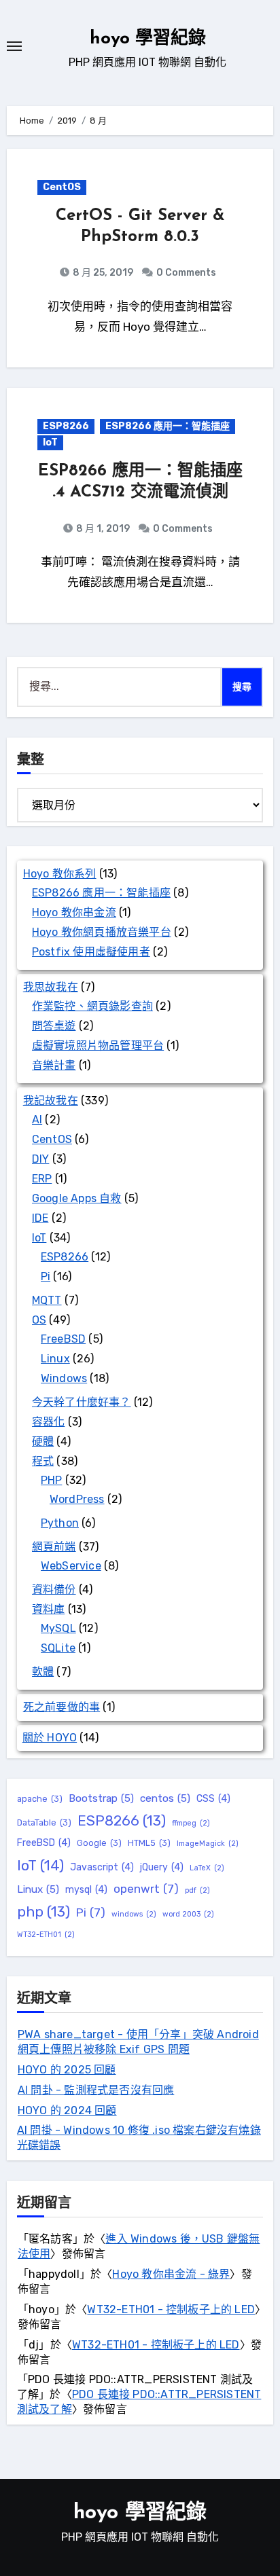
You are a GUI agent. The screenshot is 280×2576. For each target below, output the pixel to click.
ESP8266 (66, 426)
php (43, 1911)
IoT (50, 442)
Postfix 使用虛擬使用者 (91, 952)
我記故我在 (51, 1101)
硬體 (43, 1441)
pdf (197, 1890)
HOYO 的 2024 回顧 (67, 2110)
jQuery (162, 1867)
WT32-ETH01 (46, 1935)
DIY (41, 1159)
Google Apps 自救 (77, 1198)
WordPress (77, 1499)
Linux (55, 1359)
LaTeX (207, 1868)
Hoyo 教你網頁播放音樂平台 (102, 932)
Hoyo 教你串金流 (74, 912)
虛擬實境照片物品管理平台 (98, 1046)
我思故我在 (51, 987)
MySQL (58, 1628)
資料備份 (54, 1590)
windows (134, 1914)
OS (39, 1320)
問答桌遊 (54, 1026)
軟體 (43, 1672)
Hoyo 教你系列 (60, 874)
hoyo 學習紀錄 (148, 39)
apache (40, 1799)
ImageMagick (208, 1844)
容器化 (49, 1422)
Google (99, 1843)
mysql (86, 1890)
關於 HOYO (50, 1738)
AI (37, 1120)
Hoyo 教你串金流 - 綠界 (171, 2274)
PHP (52, 1480)
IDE (40, 1218)
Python (60, 1523)
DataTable (44, 1822)
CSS (213, 1799)
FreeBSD (63, 1339)
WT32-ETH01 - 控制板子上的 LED (171, 2309)
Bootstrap (101, 1798)
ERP (42, 1179)
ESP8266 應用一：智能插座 (168, 426)
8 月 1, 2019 (102, 529)
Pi (46, 1276)
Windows (64, 1378)
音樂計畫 (54, 1065)
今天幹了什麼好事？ (82, 1402)
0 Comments (186, 273)
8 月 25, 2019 (102, 273)
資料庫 (49, 1609)
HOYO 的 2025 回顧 (67, 2070)
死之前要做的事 (62, 1707)
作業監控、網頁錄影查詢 (92, 1006)
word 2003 (188, 1914)
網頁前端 (54, 1547)
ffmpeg (191, 1823)
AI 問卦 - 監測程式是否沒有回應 (96, 2090)
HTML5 (149, 1843)
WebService (71, 1566)
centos (165, 1798)
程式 (43, 1461)
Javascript (102, 1867)
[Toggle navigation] (14, 46)
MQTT (47, 1300)
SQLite (58, 1648)
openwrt (146, 1889)
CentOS (62, 187)
